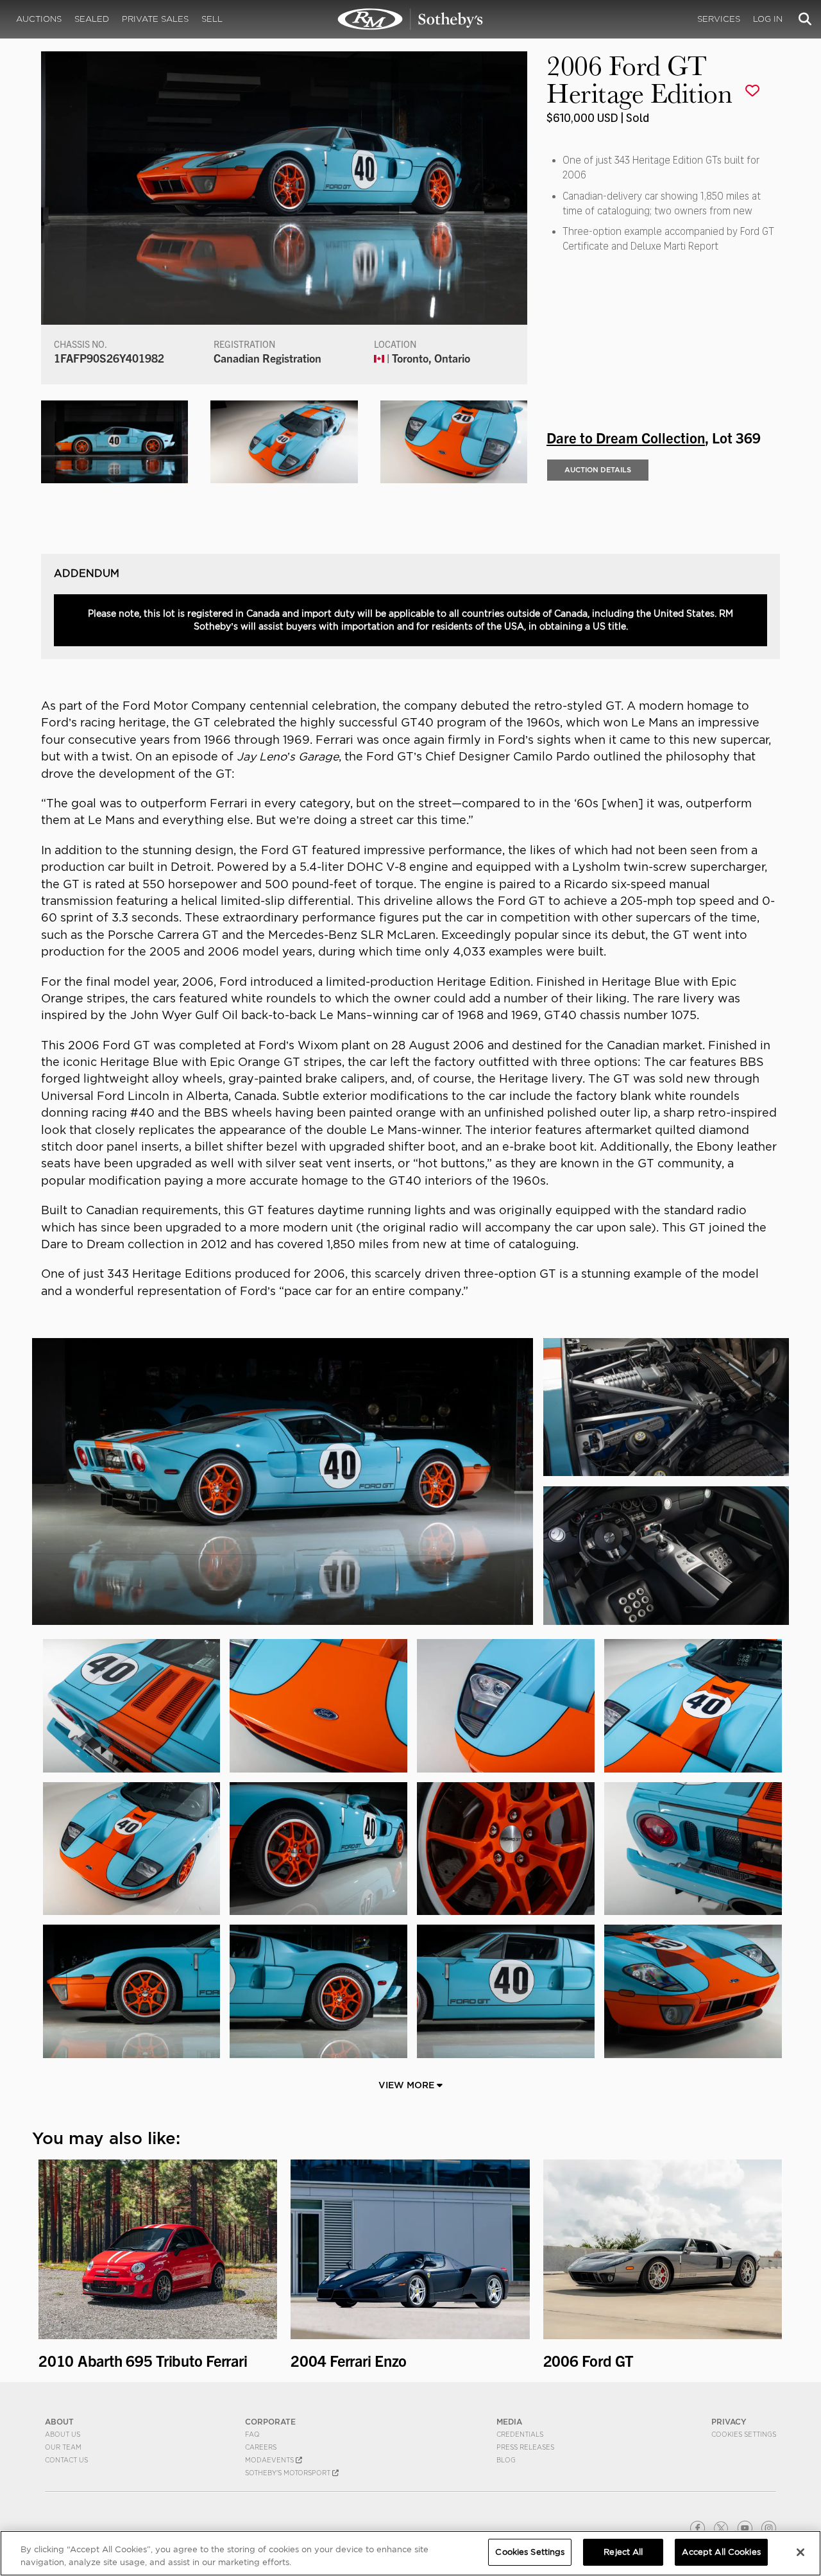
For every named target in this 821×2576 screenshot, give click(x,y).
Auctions (39, 19)
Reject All (623, 2552)
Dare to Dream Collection (626, 437)
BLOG (506, 2460)
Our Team (63, 2447)
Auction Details (598, 470)
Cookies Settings (744, 2434)
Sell (212, 19)
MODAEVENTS (270, 2460)
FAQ (252, 2434)
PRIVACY (729, 2422)
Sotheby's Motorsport (289, 2473)
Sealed (92, 19)
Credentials (520, 2434)
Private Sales (155, 19)
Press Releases (525, 2447)
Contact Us (66, 2460)
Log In (768, 19)
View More (408, 2085)
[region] (410, 2553)
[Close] (800, 2552)
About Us (63, 2434)
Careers (261, 2447)
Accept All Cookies (721, 2552)
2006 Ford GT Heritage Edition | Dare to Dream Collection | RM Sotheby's (410, 19)
